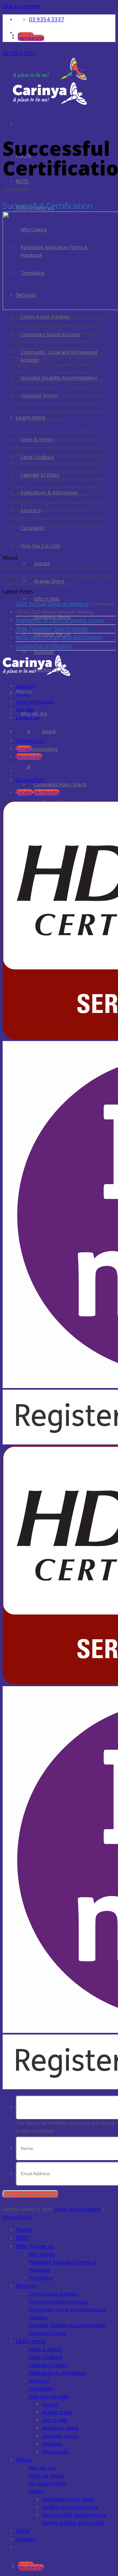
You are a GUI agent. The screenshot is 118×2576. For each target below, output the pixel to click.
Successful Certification (44, 646)
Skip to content (21, 6)
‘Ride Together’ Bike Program (52, 629)
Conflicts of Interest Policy (70, 2507)
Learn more (30, 2341)
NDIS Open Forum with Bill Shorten (59, 637)
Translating (41, 2278)
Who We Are (42, 2468)
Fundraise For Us (60, 2436)
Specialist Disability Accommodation (67, 2325)
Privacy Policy (17, 2217)
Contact (25, 2539)
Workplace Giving (60, 2428)
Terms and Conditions (77, 2209)
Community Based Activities (59, 2302)
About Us (26, 686)
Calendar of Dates (48, 2365)
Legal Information (35, 702)
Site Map (25, 710)
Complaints (41, 2389)
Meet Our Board (46, 2475)
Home (24, 2229)
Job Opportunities (47, 2483)
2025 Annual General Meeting (52, 604)
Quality (36, 2491)
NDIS (22, 181)
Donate (50, 2404)
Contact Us (28, 717)
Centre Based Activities (53, 2294)
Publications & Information (57, 2373)
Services (26, 295)
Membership (55, 2452)
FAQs (22, 2531)
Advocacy (39, 2381)
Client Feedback (46, 2357)
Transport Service (48, 2333)
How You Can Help (49, 2396)
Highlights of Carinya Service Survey (60, 620)
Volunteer (44, 652)
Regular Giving (57, 2412)
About (24, 2459)
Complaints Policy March (60, 784)
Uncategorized (15, 189)
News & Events (45, 2349)
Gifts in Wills (55, 2420)
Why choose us (35, 2246)
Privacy (23, 694)
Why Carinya (42, 2254)
